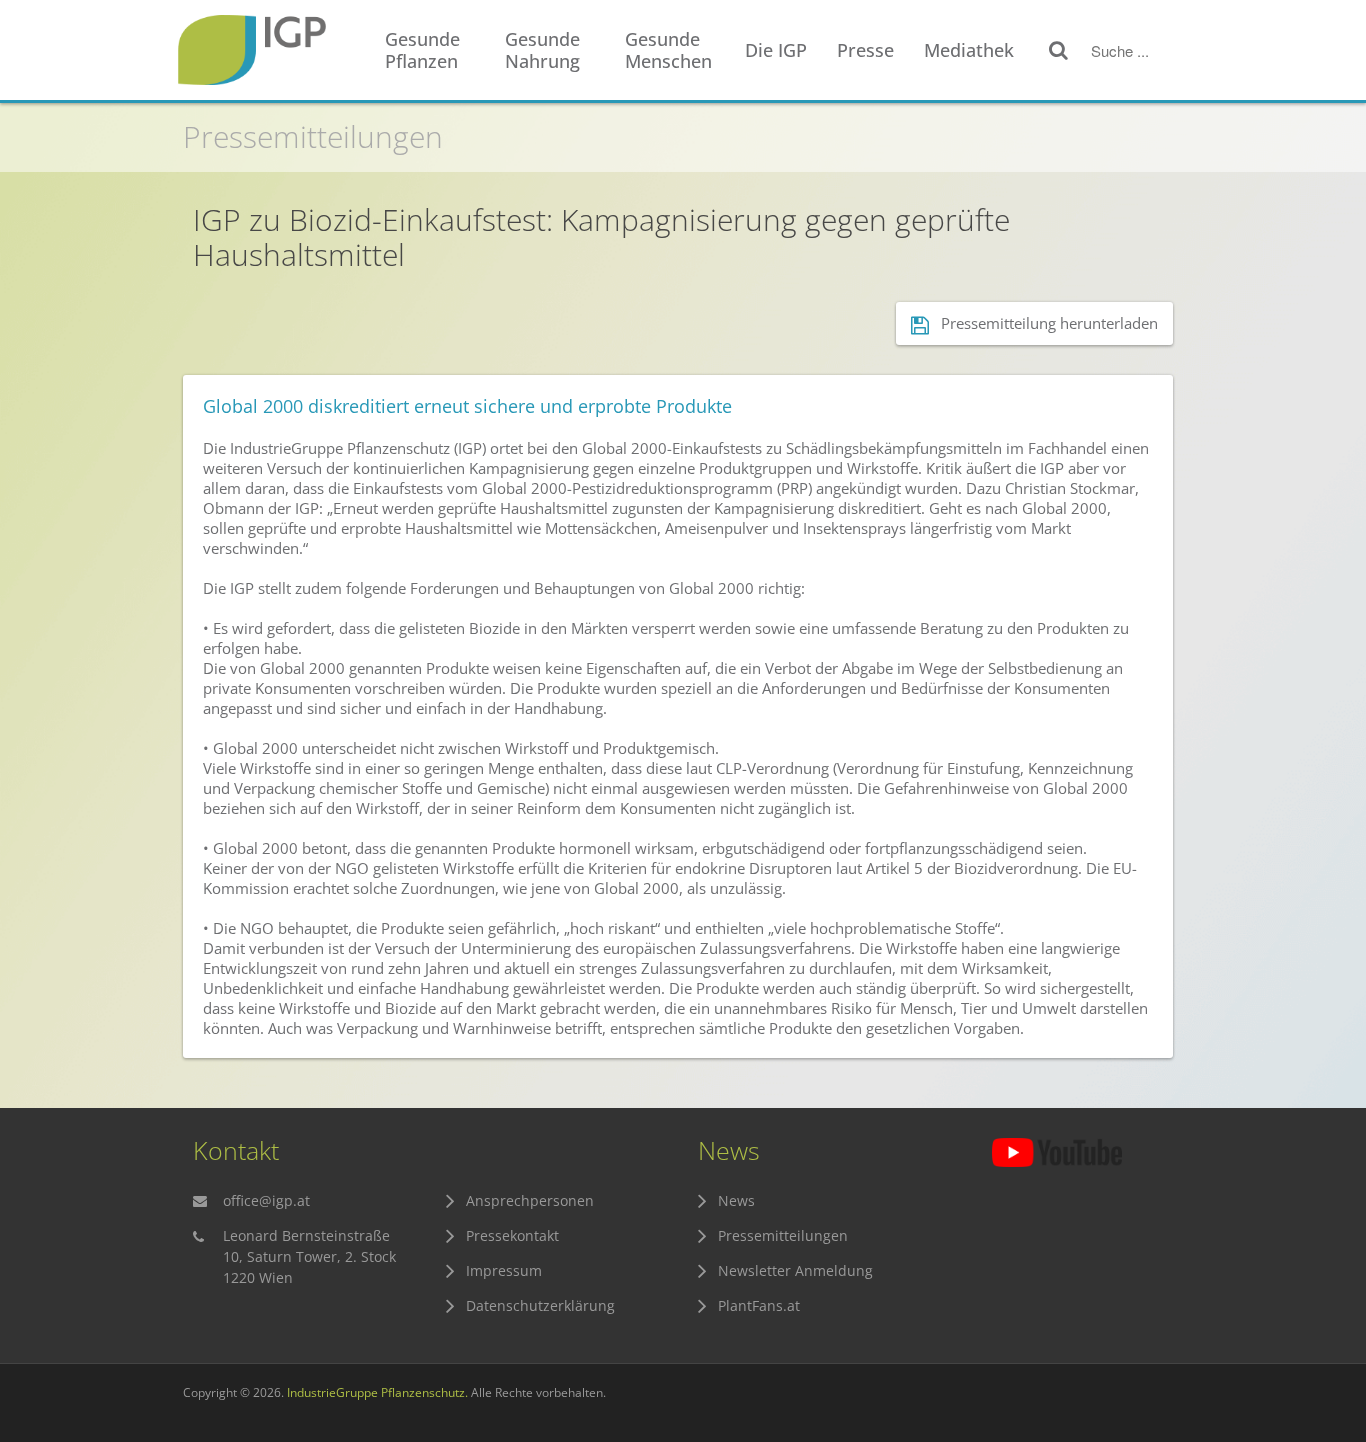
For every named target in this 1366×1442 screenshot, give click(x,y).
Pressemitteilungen (313, 136)
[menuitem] (435, 50)
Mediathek (969, 50)
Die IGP (776, 50)
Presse (865, 50)
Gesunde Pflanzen (422, 50)
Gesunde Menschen (668, 50)
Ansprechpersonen (530, 1200)
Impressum (504, 1270)
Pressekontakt (512, 1235)
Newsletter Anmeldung (795, 1270)
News (736, 1200)
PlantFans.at (759, 1305)
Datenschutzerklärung (540, 1305)
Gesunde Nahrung (542, 50)
